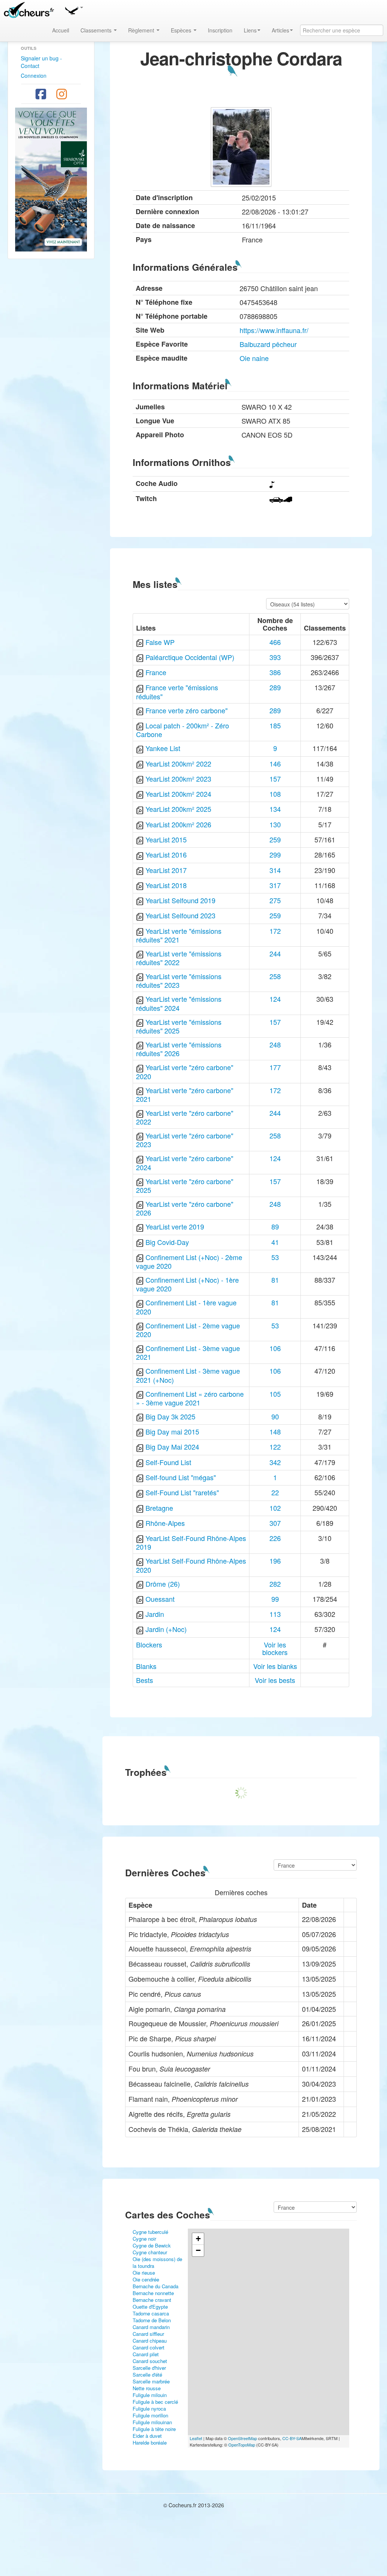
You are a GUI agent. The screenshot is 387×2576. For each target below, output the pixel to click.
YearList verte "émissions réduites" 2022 (179, 958)
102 (275, 1508)
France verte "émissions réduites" (177, 692)
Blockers (149, 1644)
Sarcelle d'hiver (149, 2368)
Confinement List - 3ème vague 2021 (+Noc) (188, 1375)
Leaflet (196, 2438)
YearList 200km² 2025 (178, 809)
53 (275, 1257)
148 (275, 1431)
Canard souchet (150, 2361)
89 (275, 1226)
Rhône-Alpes (165, 1523)
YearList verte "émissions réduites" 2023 (179, 980)
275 (275, 900)
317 (275, 885)
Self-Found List (168, 1462)
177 (275, 1067)
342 (275, 1462)
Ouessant (160, 1599)
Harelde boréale (150, 2443)
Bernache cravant (152, 2300)
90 (275, 1416)
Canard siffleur (148, 2334)
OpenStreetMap (242, 2438)
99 (275, 1599)
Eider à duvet (147, 2436)
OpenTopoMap (242, 2445)
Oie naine (254, 358)
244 (275, 953)
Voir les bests (275, 1680)
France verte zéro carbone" (187, 710)
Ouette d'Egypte (150, 2307)
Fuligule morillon (150, 2415)
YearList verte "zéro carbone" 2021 (185, 1094)
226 (275, 1538)
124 (275, 999)
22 (275, 1492)
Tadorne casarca (151, 2313)
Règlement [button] (142, 30)
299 (275, 855)
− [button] (198, 2250)
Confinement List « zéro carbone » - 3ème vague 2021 (190, 1398)
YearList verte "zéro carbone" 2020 (185, 1071)
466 (275, 642)
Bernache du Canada (156, 2286)
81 (275, 1280)
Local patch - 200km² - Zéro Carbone (183, 730)
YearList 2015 (166, 839)
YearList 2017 (166, 870)
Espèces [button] (182, 30)
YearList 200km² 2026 (178, 824)
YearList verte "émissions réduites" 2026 (179, 1049)
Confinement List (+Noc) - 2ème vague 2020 (189, 1261)
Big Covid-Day (167, 1242)
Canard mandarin (151, 2327)
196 (275, 1561)
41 (275, 1242)
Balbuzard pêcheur (268, 344)
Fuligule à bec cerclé (155, 2402)
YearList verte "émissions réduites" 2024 (179, 1003)
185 (275, 725)
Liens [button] (250, 30)
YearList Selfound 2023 (180, 915)
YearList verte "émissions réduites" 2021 (179, 935)
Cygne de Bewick (152, 2245)
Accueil (61, 30)
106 (275, 1348)
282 (275, 1584)
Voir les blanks (275, 1666)
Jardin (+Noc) (166, 1629)
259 (275, 839)
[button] (74, 9)
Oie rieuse (144, 2273)
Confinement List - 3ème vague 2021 (188, 1352)
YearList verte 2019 (175, 1226)
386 (275, 672)
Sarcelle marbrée (151, 2381)
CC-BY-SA (292, 2438)
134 (275, 809)
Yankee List (163, 748)
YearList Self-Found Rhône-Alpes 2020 (191, 1565)
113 (275, 1614)
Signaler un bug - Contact (41, 62)
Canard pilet (146, 2354)
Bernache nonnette (153, 2293)
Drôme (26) (163, 1584)
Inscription (220, 30)
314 (275, 870)
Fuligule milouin (150, 2395)
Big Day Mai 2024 (172, 1447)
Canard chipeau (150, 2341)
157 (275, 779)
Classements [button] (97, 30)
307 (275, 1523)
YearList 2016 (166, 855)
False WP (160, 642)
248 (275, 1044)
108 (275, 794)
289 (275, 687)
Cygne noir (144, 2239)
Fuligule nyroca (149, 2409)
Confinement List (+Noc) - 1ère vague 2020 (187, 1284)
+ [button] (198, 2239)
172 (275, 931)
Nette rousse (147, 2388)
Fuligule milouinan (152, 2422)
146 (275, 764)
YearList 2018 (166, 885)
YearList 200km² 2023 (178, 779)
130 (275, 824)
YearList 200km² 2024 (178, 794)
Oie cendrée (146, 2279)
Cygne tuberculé (150, 2232)
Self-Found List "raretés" (182, 1492)
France (156, 672)
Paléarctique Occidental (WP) (190, 657)
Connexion (34, 76)
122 (275, 1447)
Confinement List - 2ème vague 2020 (188, 1330)
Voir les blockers (275, 1648)
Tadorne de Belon (152, 2320)
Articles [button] (280, 30)
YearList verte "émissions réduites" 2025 (179, 1026)
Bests (145, 1680)
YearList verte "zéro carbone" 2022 (185, 1117)
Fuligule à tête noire (154, 2429)
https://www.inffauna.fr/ (274, 330)
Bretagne (159, 1508)
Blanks (146, 1666)
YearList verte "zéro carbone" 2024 (185, 1162)
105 (275, 1394)
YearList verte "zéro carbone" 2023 (185, 1140)
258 (275, 976)
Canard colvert (149, 2347)
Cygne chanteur (150, 2252)
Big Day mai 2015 (172, 1431)
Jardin (155, 1614)
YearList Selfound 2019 (180, 900)
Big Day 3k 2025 (170, 1416)
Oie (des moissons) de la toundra (157, 2262)
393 (275, 657)
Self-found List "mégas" (181, 1477)
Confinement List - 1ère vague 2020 (186, 1307)
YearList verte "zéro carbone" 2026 (185, 1208)
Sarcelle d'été (147, 2375)
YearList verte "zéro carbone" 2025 (185, 1185)
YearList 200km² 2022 (178, 764)
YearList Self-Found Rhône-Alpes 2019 (191, 1542)
